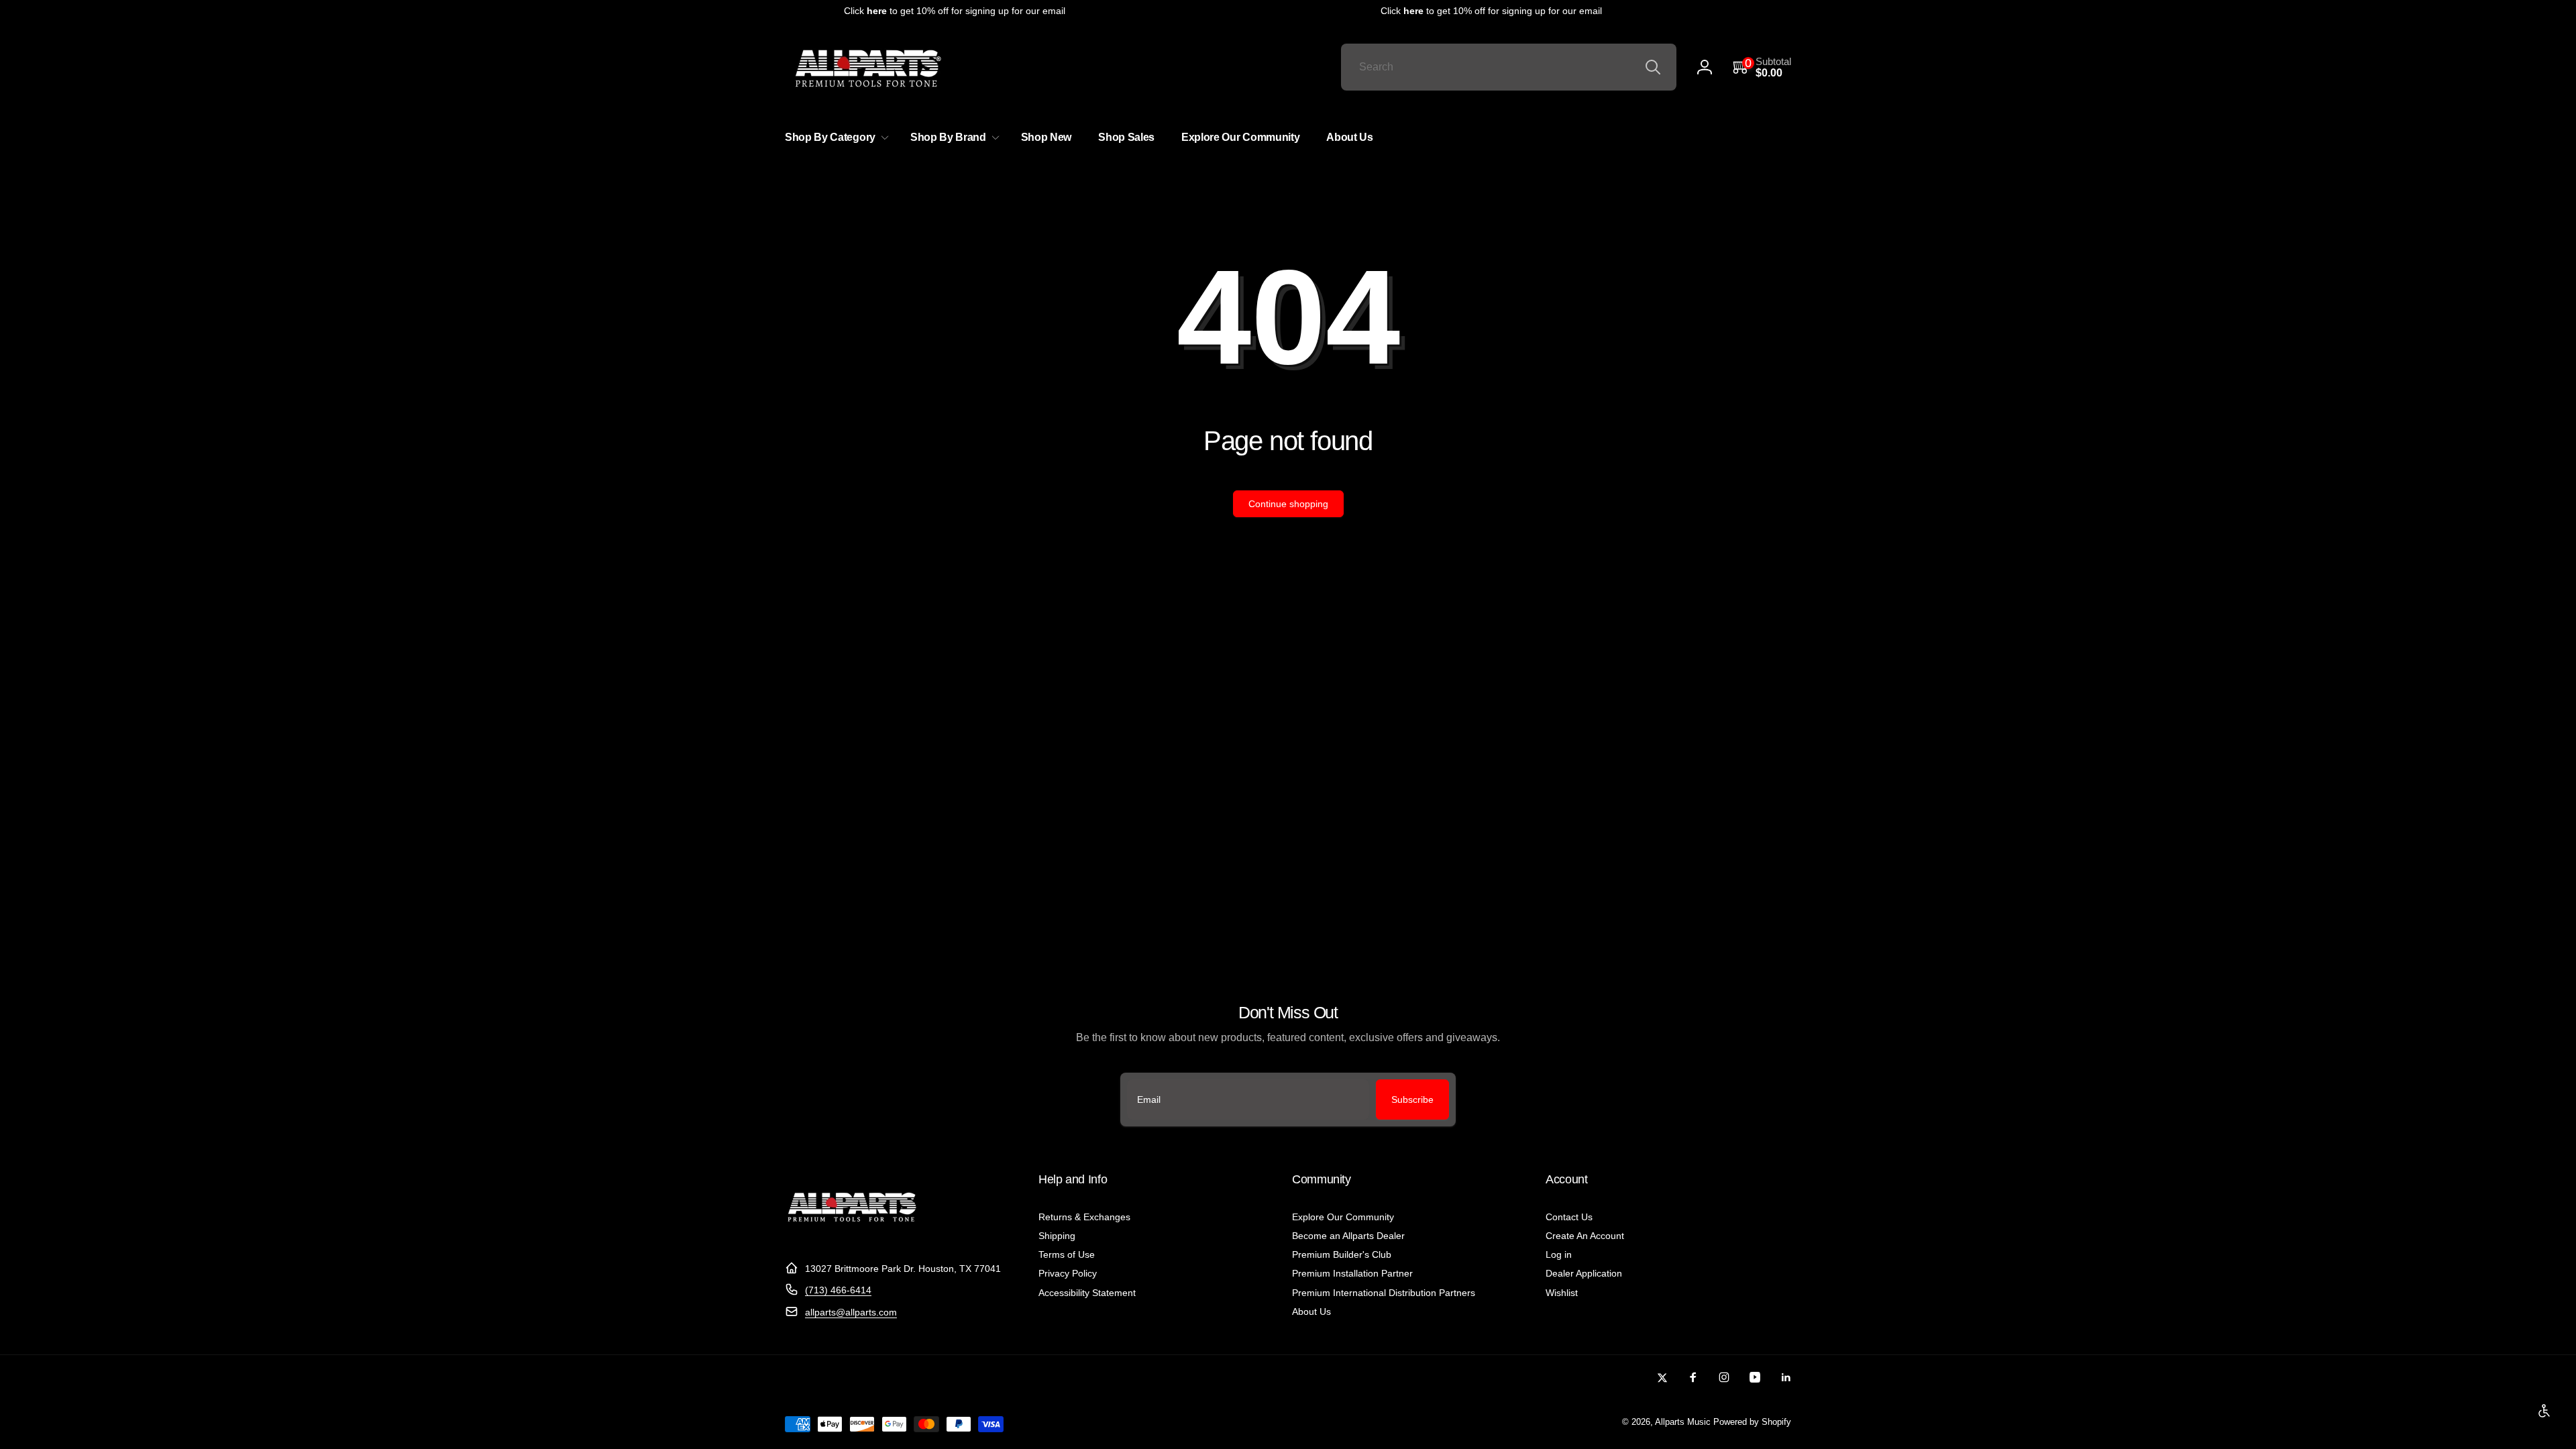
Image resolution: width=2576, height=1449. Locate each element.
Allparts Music (1683, 1422)
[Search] (1653, 67)
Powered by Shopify (1752, 1422)
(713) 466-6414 (838, 1290)
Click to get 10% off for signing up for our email (934, 11)
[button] (1762, 67)
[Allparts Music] (852, 1235)
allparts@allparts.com (851, 1312)
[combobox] (1509, 67)
